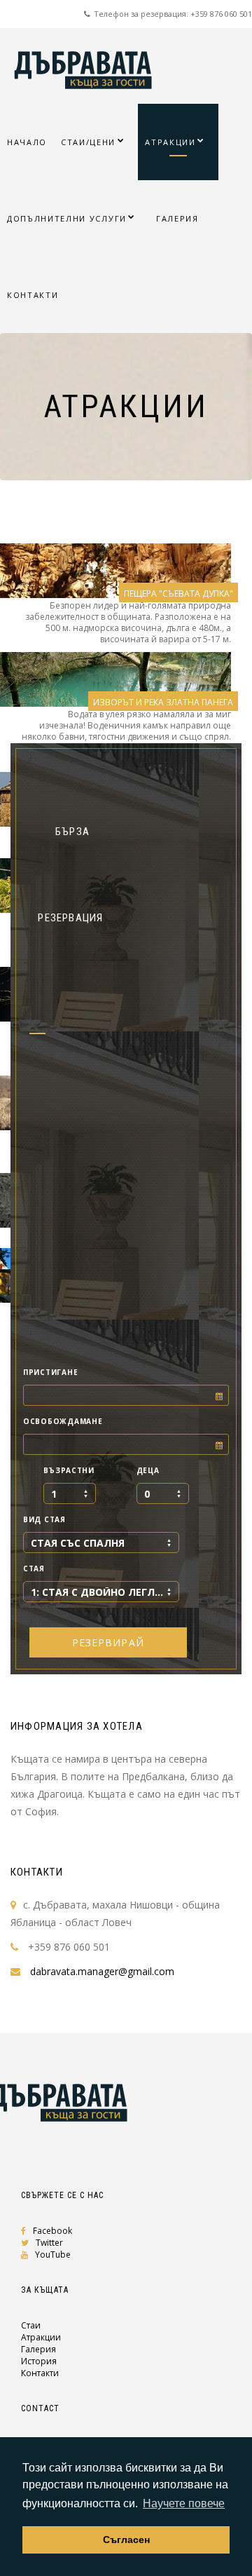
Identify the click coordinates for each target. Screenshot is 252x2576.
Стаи (31, 2325)
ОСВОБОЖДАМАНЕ (63, 1421)
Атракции (41, 2337)
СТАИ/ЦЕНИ (88, 142)
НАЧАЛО (27, 142)
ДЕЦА (148, 1470)
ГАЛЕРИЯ (177, 218)
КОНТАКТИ (33, 295)
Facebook (52, 2231)
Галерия (38, 2349)
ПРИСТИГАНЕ (50, 1372)
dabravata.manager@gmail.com (102, 1971)
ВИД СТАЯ (44, 1519)
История (39, 2361)
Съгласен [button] (126, 2540)
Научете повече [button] (184, 2503)
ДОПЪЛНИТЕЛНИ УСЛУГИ (67, 218)
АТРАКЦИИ (170, 142)
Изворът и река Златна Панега (163, 702)
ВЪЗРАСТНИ (69, 1470)
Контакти (40, 2373)
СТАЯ (34, 1568)
